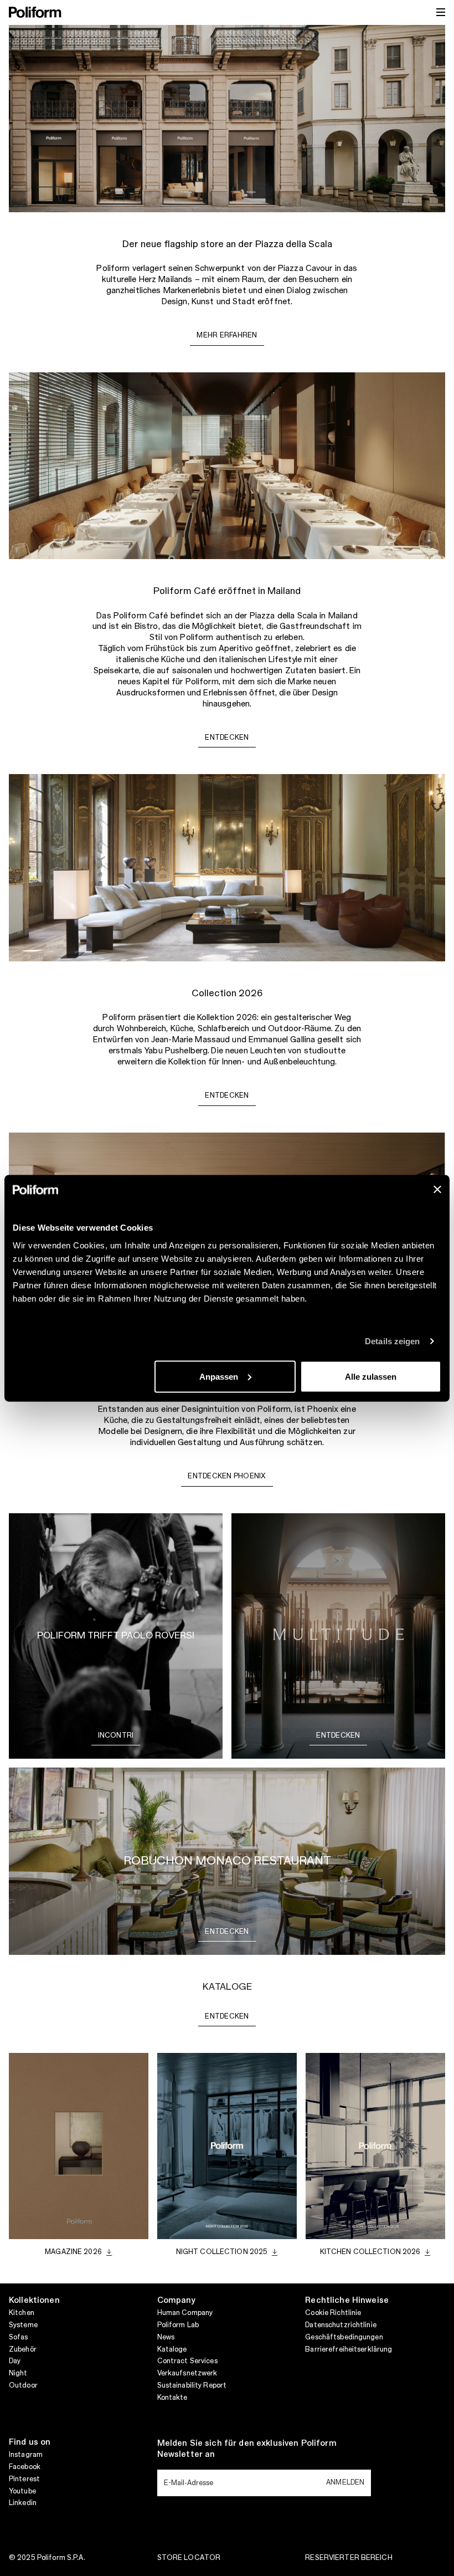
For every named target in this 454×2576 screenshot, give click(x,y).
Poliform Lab (178, 2325)
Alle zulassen (371, 1376)
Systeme (23, 2325)
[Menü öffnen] (441, 12)
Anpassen (219, 1376)
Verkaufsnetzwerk (187, 2373)
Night (18, 2373)
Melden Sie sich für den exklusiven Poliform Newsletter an (247, 2449)
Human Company (185, 2313)
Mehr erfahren (227, 335)
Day (15, 2361)
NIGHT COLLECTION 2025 (222, 2252)
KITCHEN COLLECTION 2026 (370, 2252)
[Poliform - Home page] (35, 12)
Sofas (19, 2337)
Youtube (22, 2491)
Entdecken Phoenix (227, 1476)
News (166, 2337)
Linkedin (23, 2503)
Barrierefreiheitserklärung (349, 2349)
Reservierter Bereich (349, 2558)
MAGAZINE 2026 (73, 2252)
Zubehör (23, 2349)
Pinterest (24, 2479)
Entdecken (227, 738)
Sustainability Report (192, 2385)
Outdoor (23, 2385)
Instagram (26, 2455)
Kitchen (22, 2313)
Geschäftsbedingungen (344, 2337)
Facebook (25, 2467)
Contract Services (187, 2361)
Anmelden (345, 2482)
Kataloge (172, 2349)
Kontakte (172, 2398)
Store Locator (189, 2558)
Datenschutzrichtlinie (341, 2325)
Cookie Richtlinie (333, 2313)
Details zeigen (392, 1341)
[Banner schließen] (437, 1189)
